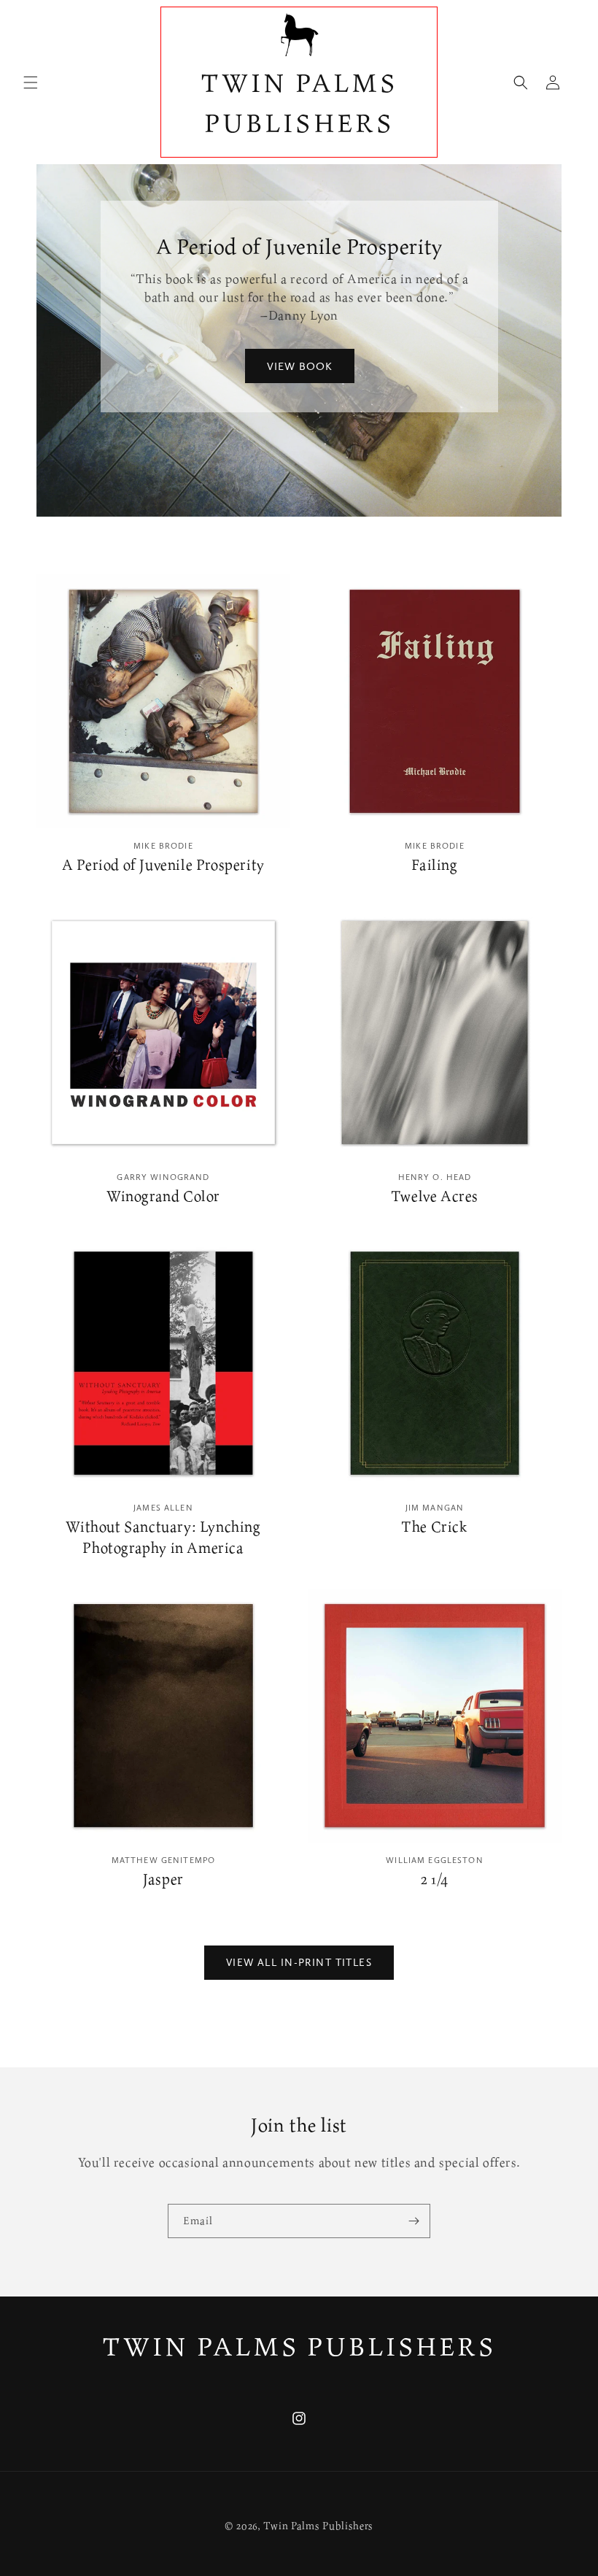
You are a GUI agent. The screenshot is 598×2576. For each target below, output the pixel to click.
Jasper (163, 1879)
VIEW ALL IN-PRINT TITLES (299, 1962)
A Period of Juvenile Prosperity (163, 865)
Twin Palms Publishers (318, 2525)
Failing (434, 865)
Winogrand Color (163, 1196)
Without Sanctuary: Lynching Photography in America (163, 1537)
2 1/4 (435, 1879)
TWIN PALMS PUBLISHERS (299, 2346)
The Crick (434, 1527)
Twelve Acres (435, 1196)
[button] (31, 82)
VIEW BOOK (299, 366)
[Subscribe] (413, 2221)
